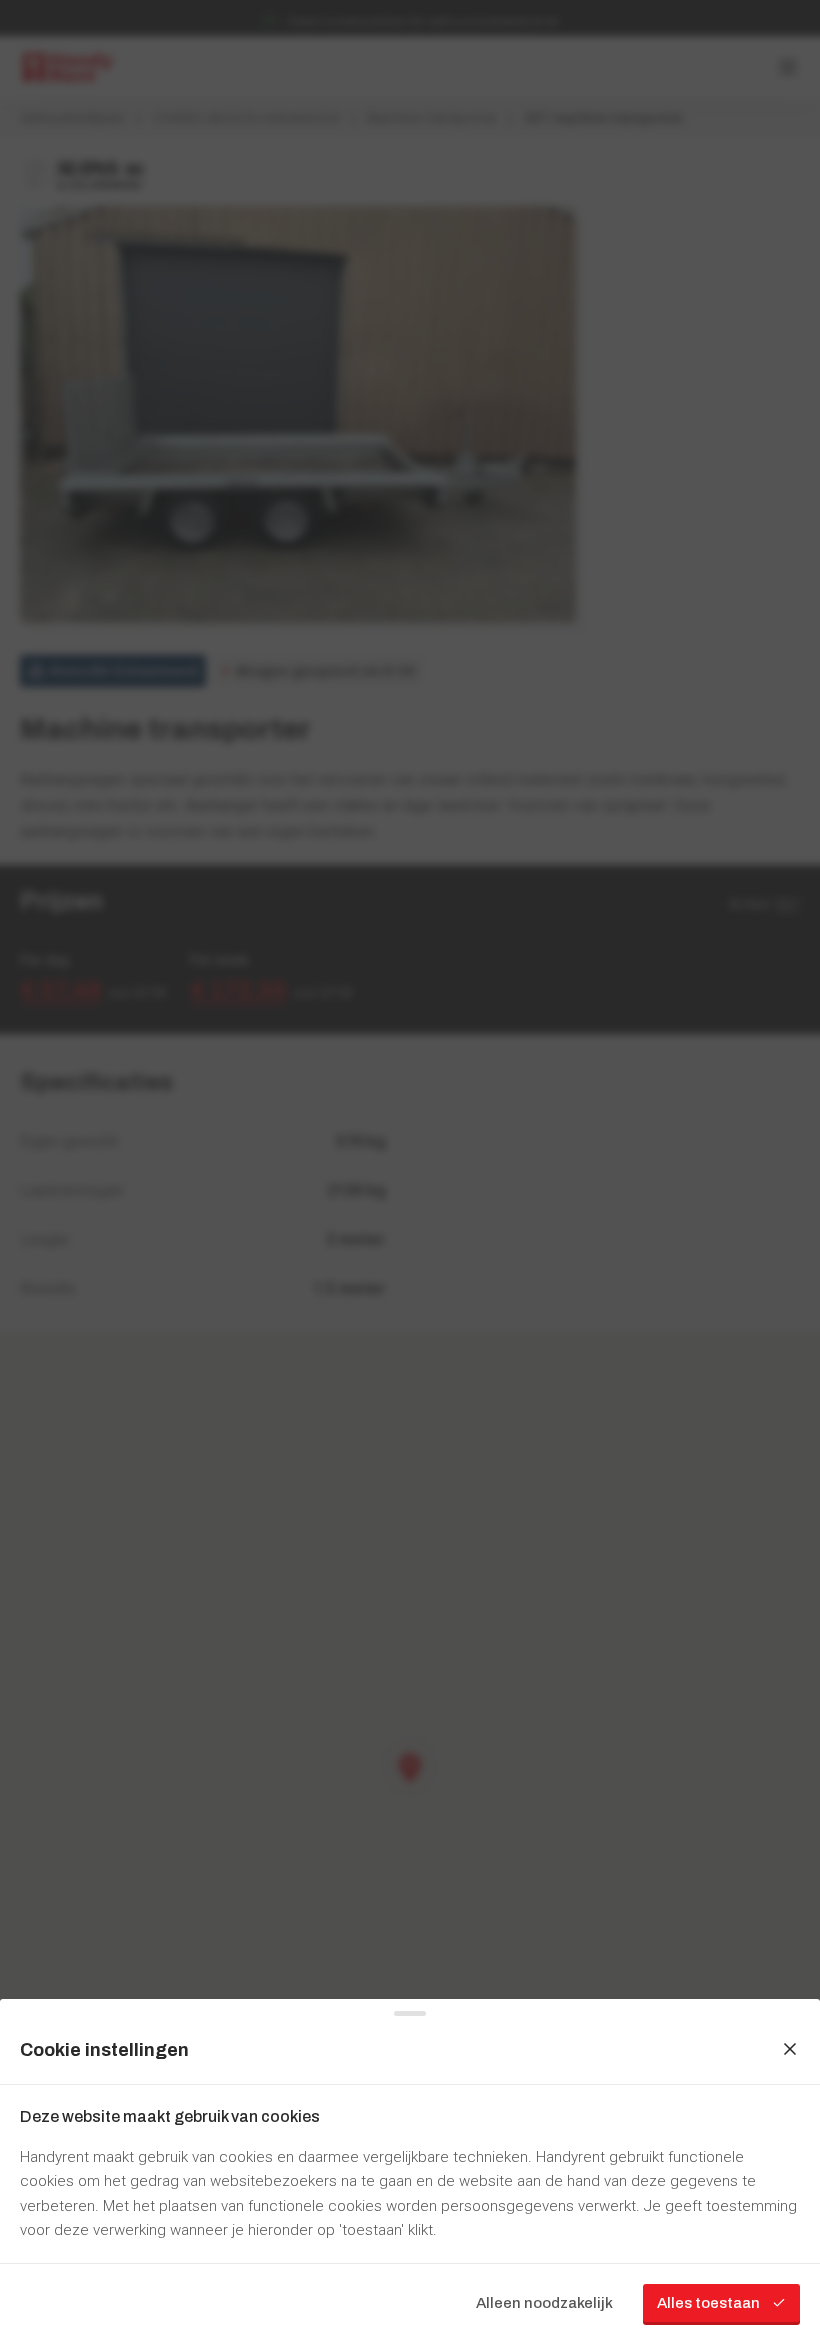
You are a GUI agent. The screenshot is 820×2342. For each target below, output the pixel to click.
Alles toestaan (708, 2303)
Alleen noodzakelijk (544, 2303)
